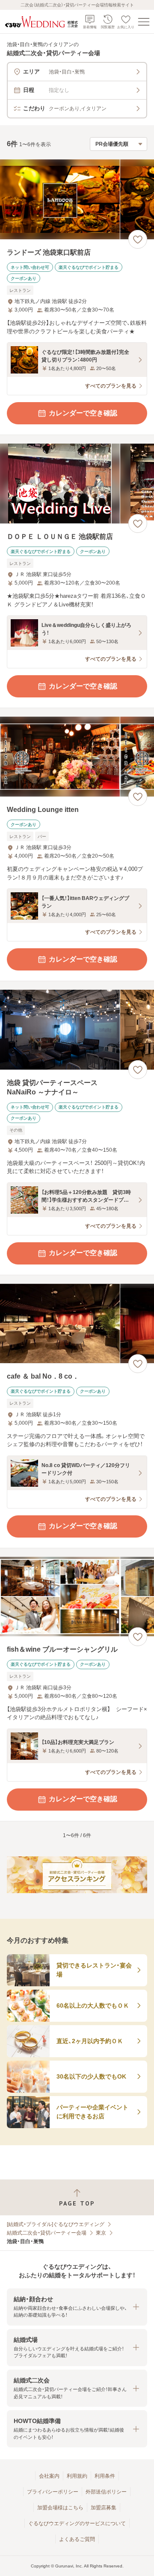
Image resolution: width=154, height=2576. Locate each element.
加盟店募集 (104, 2508)
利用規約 (77, 2476)
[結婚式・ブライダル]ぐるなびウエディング (56, 2224)
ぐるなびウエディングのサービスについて (77, 2523)
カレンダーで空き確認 (83, 413)
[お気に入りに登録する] (138, 239)
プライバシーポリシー (53, 2492)
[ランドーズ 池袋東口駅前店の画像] (77, 199)
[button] (77, 2307)
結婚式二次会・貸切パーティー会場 (47, 2233)
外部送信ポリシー (106, 2492)
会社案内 (49, 2476)
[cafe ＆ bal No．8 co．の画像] (77, 1324)
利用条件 (105, 2476)
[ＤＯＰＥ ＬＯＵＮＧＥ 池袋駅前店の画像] (77, 484)
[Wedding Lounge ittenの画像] (77, 757)
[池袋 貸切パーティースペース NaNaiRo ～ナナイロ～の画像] (77, 1030)
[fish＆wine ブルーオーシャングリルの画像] (77, 1597)
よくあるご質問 (77, 2539)
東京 (101, 2233)
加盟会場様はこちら (60, 2508)
